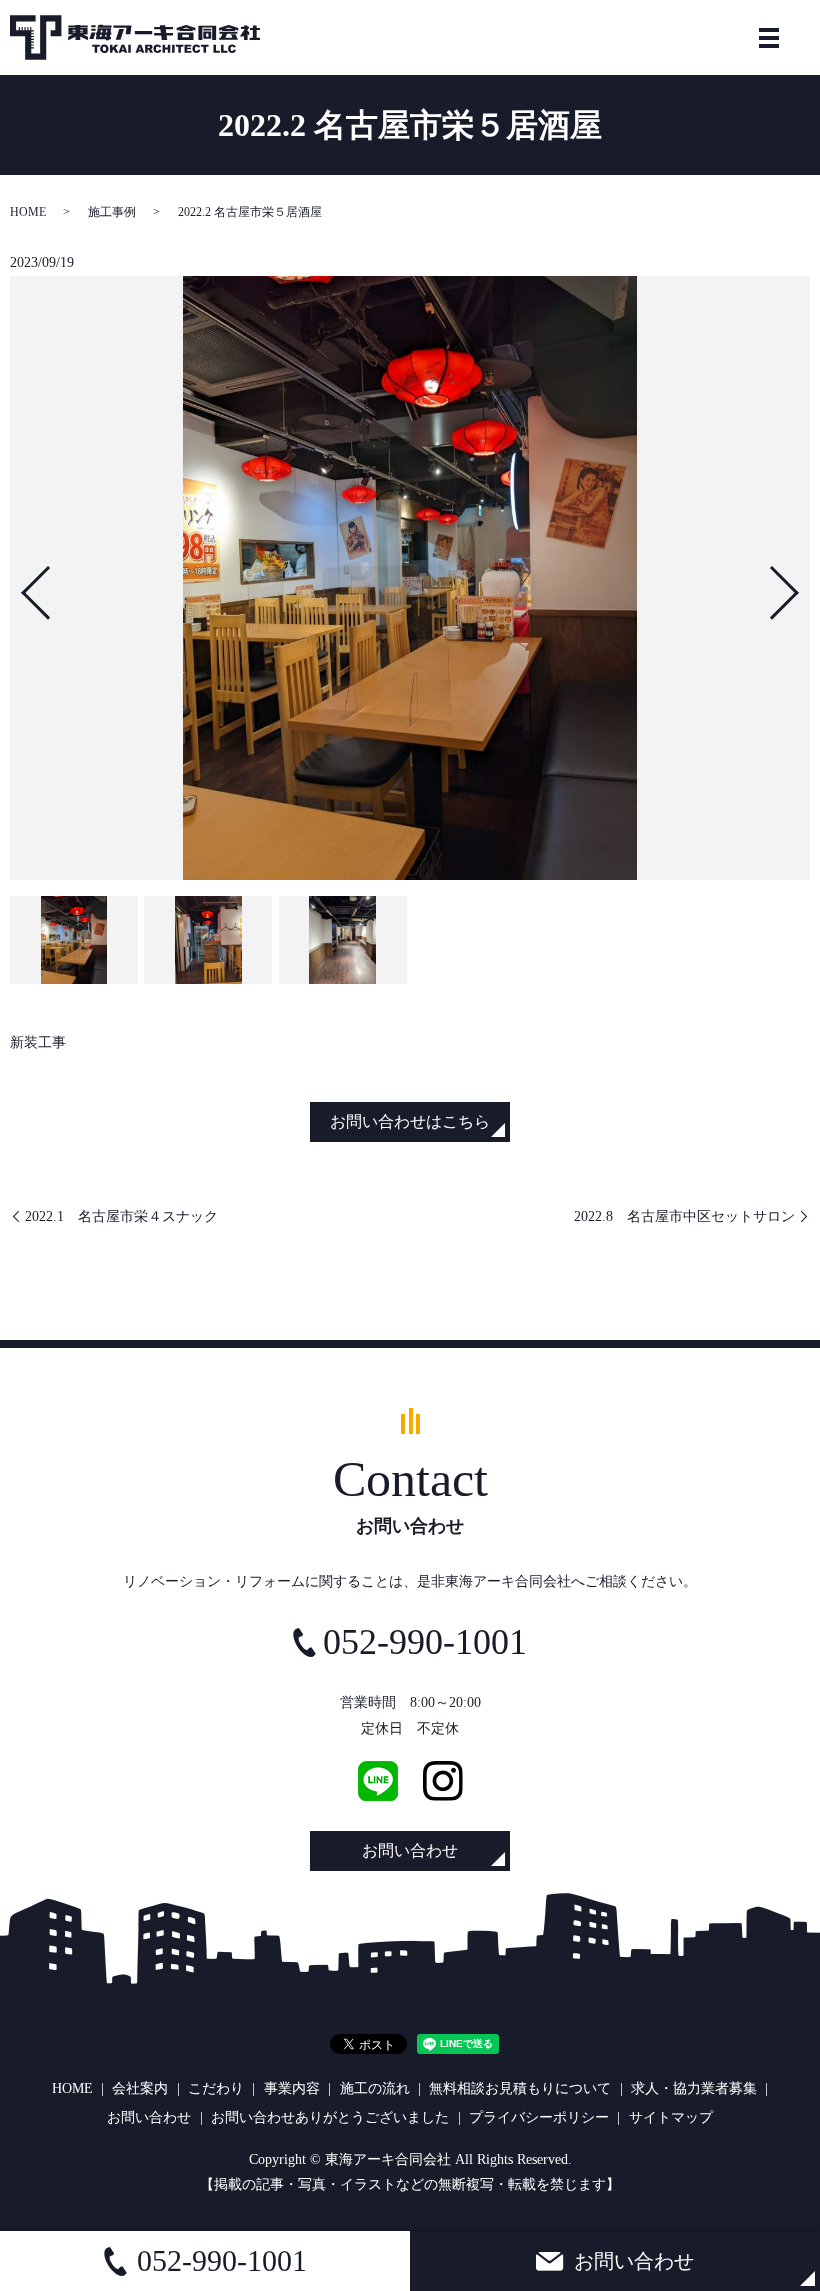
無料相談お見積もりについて (520, 2088)
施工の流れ (375, 2088)
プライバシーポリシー (539, 2117)
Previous (19, 584)
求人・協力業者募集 (694, 2088)
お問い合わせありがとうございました (330, 2117)
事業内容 (292, 2088)
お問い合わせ (410, 1850)
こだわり (216, 2088)
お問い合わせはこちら (410, 1121)
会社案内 (140, 2088)
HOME (28, 212)
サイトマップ (671, 2117)
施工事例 (112, 212)
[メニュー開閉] (769, 38)
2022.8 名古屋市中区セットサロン (684, 1216)
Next (801, 584)
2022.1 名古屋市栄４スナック (121, 1216)
